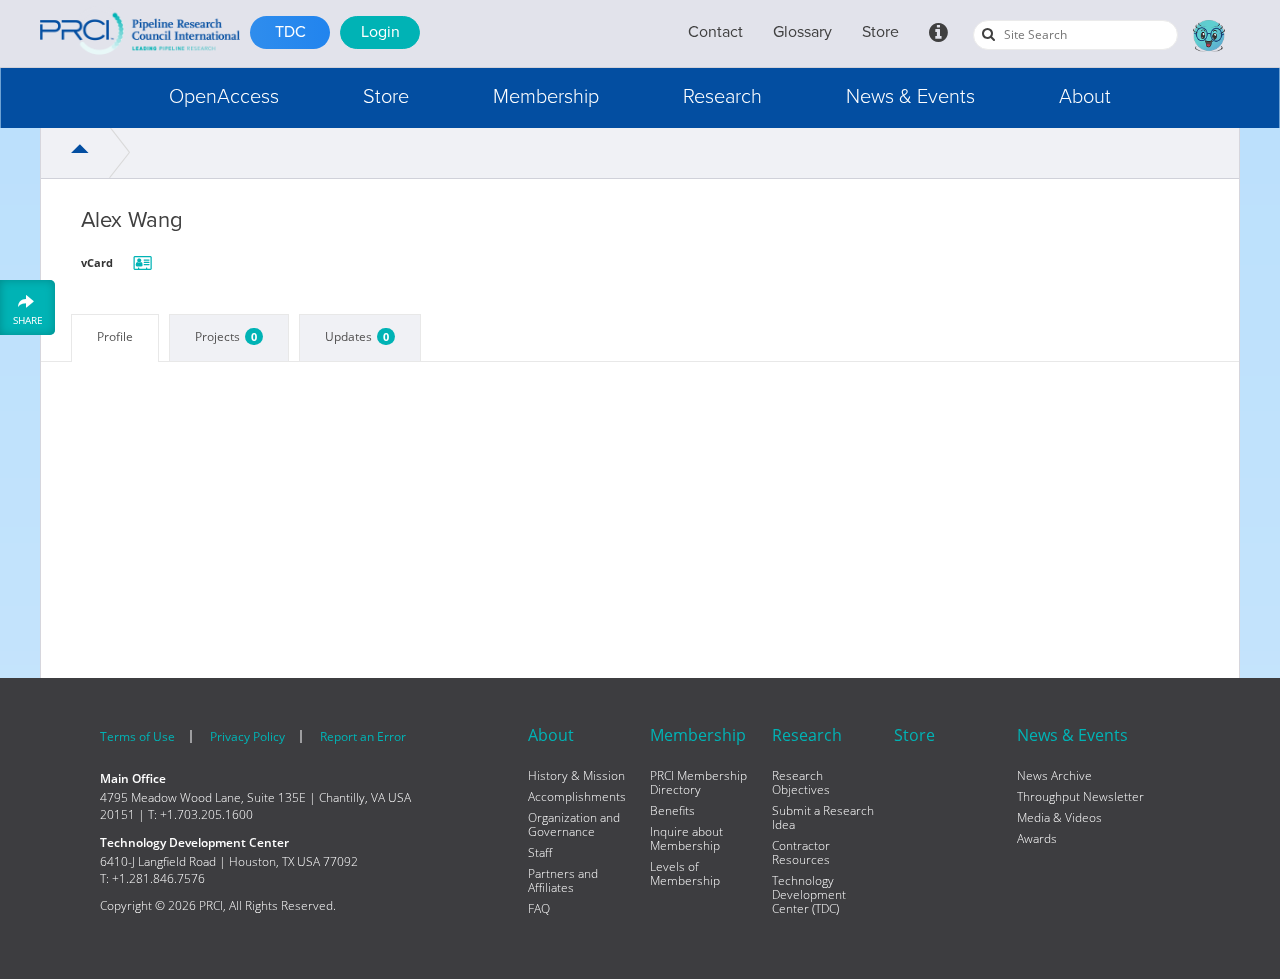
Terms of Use (137, 736)
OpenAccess (224, 97)
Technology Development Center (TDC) (809, 895)
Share (28, 319)
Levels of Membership (685, 874)
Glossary (802, 32)
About (1085, 97)
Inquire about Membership (686, 839)
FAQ (539, 909)
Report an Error (363, 736)
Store (880, 32)
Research (722, 97)
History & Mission (576, 776)
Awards (1037, 839)
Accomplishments (577, 797)
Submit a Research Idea (823, 818)
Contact (715, 32)
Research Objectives (801, 783)
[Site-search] (988, 34)
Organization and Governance (574, 825)
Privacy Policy (247, 736)
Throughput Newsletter (1080, 797)
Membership (546, 97)
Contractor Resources (801, 853)
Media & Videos (1059, 818)
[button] (224, 97)
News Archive (1054, 776)
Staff (540, 853)
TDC (290, 32)
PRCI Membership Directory (698, 783)
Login (380, 32)
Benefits (672, 811)
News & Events (910, 97)
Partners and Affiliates (563, 881)
